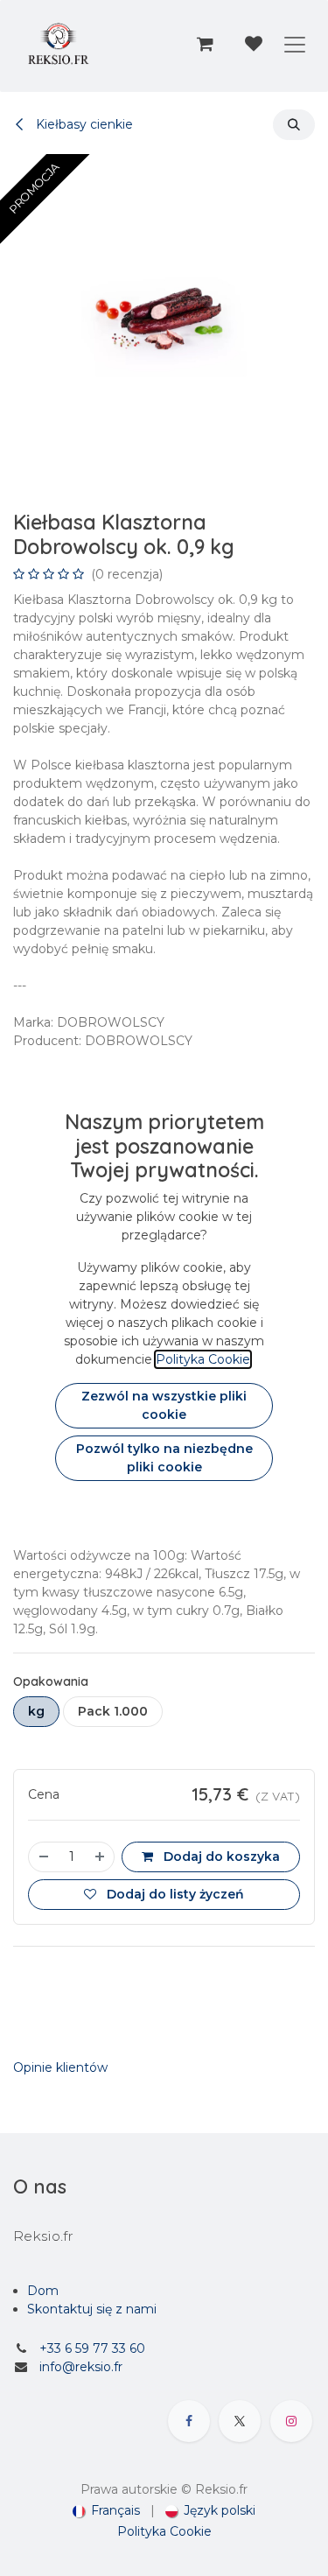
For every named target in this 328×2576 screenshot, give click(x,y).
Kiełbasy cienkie (83, 124)
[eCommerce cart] (205, 44)
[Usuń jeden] (43, 1857)
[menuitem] (106, 2511)
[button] (294, 125)
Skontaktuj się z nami (92, 2309)
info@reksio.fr (81, 2367)
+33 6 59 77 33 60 (92, 2348)
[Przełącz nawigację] (295, 44)
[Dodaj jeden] (101, 1857)
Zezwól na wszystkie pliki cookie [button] (164, 1405)
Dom (43, 2291)
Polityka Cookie (164, 2531)
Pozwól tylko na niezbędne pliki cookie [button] (164, 1458)
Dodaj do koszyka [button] (220, 1857)
